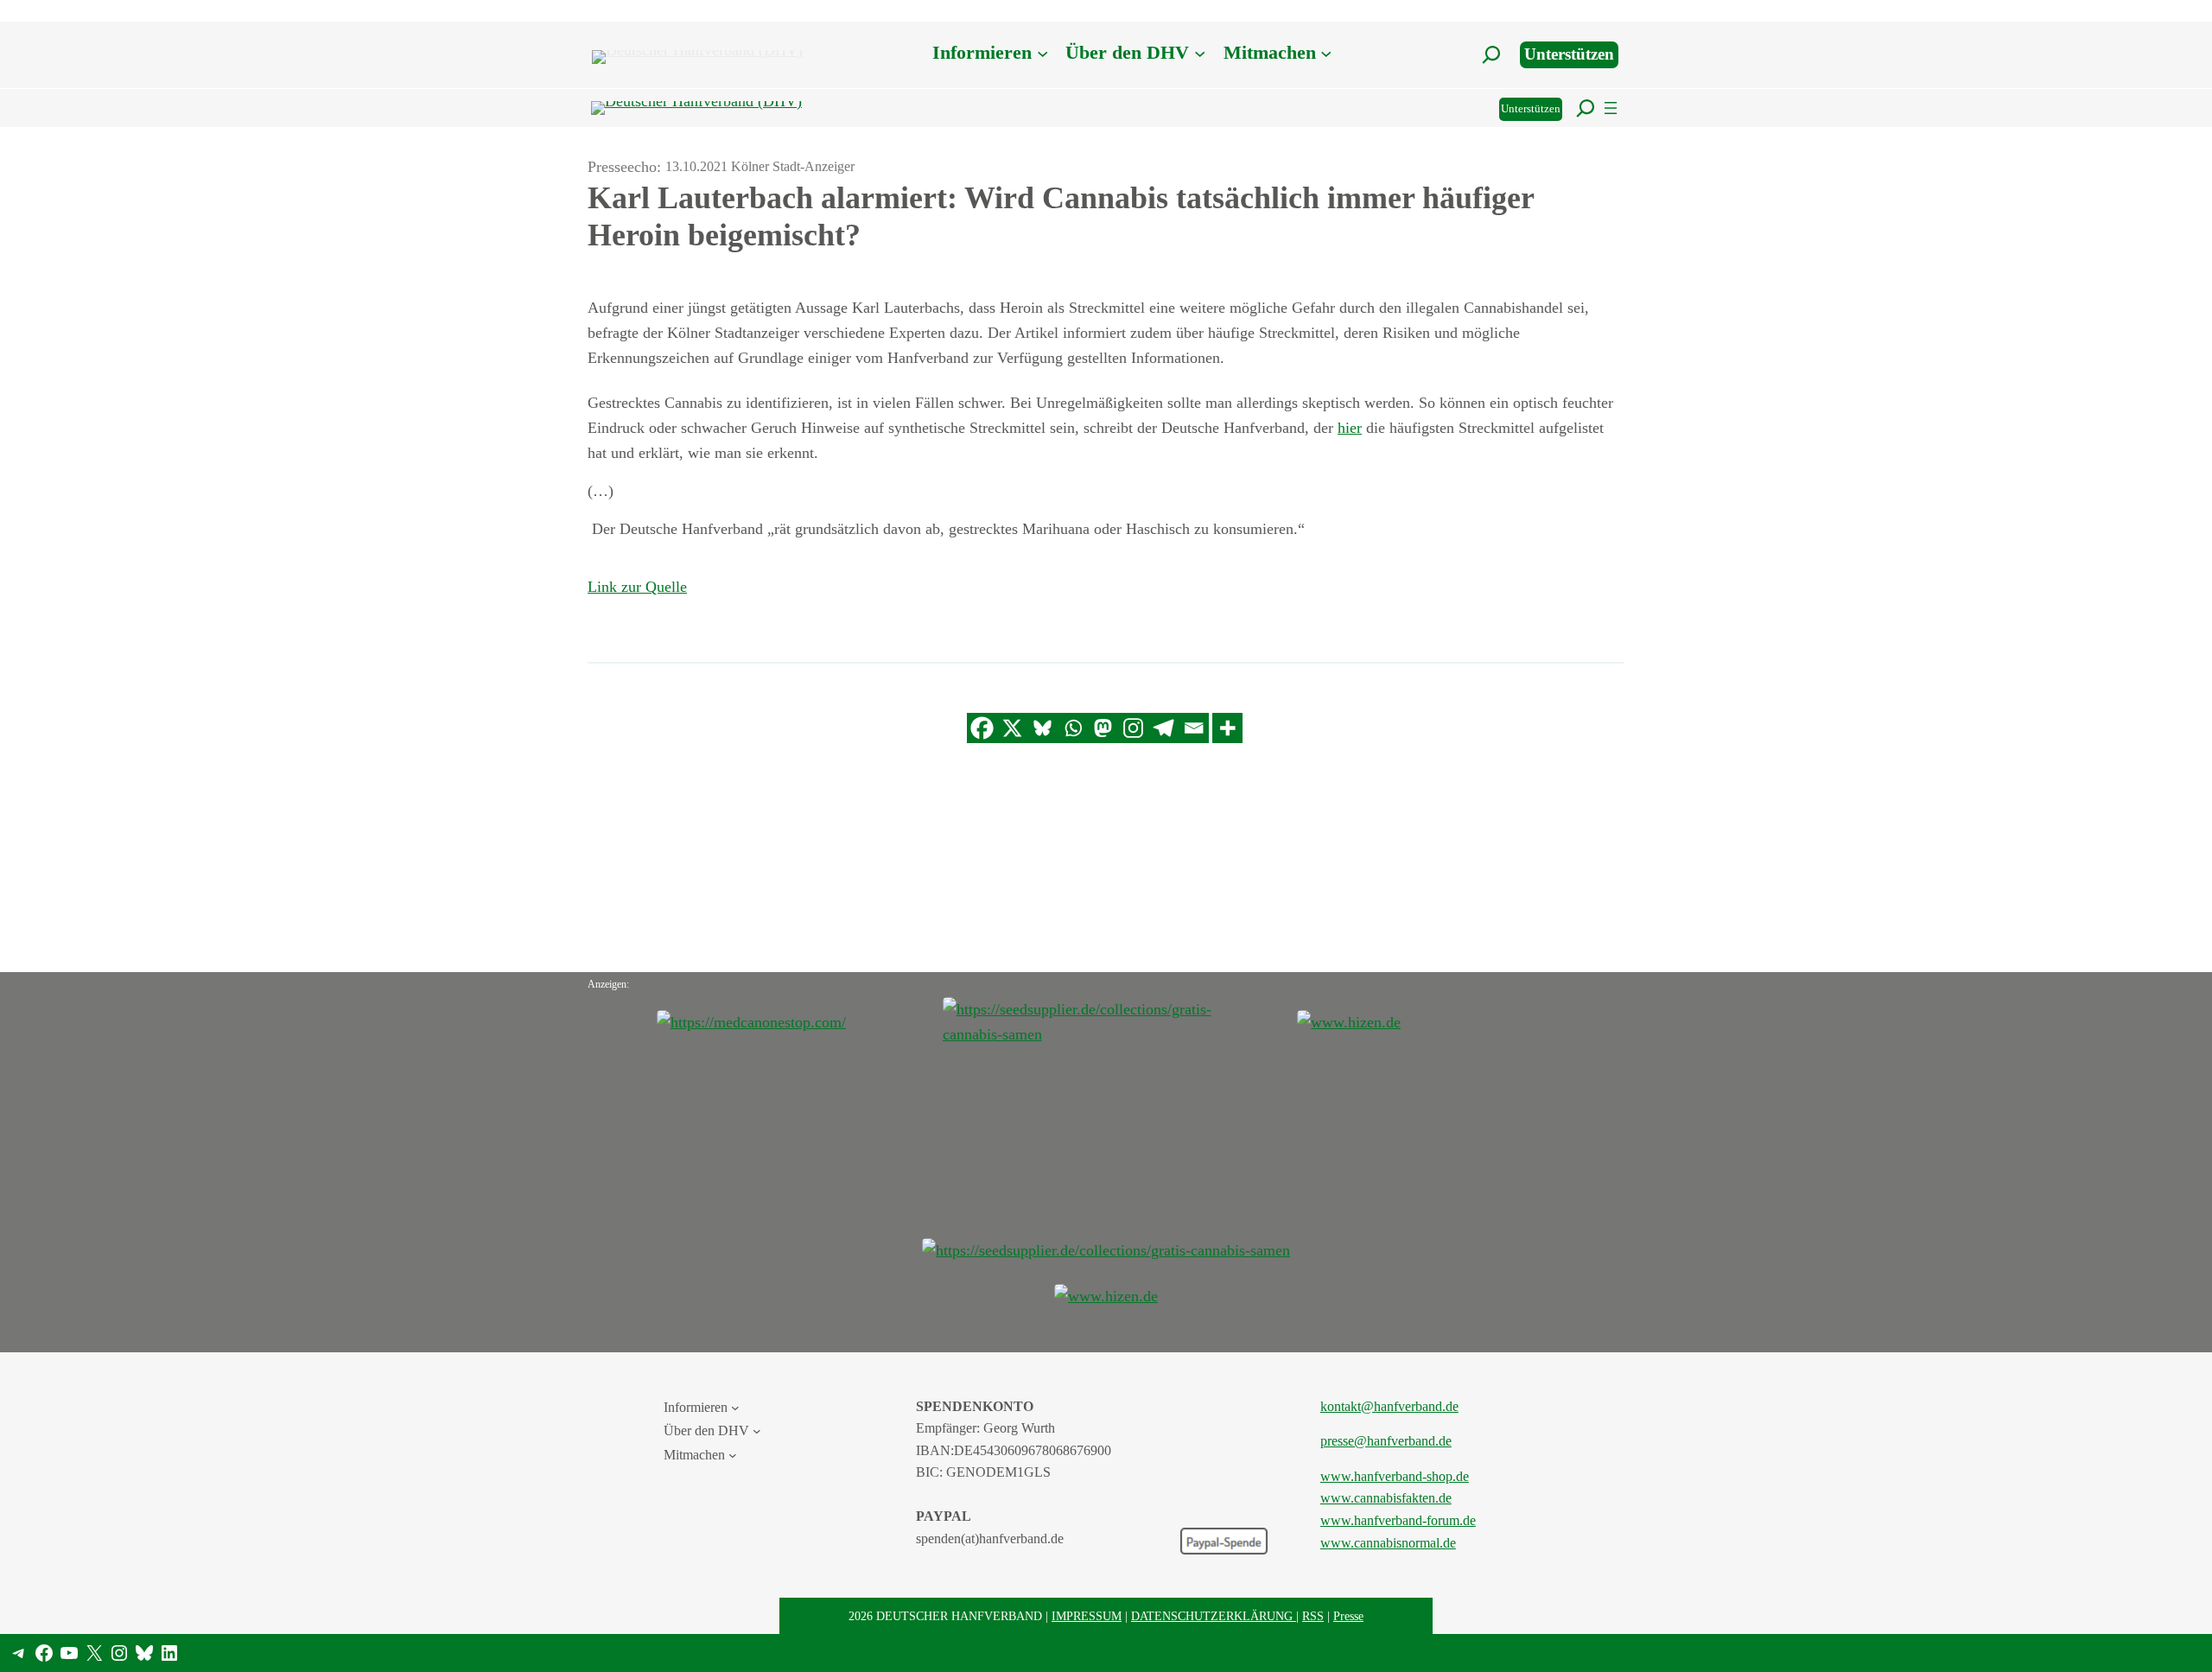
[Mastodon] (1103, 728)
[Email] (1194, 728)
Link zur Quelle (637, 587)
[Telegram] (1163, 728)
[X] (1012, 728)
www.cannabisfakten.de (1386, 1498)
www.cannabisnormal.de (1388, 1543)
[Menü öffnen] (1611, 108)
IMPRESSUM (1087, 1616)
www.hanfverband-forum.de (1398, 1520)
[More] (1227, 728)
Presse (1348, 1616)
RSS (1313, 1616)
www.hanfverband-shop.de (1395, 1476)
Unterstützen (1569, 54)
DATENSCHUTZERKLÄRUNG (1214, 1616)
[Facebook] (982, 728)
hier (1350, 428)
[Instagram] (1133, 728)
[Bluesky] (1042, 728)
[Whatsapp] (1073, 728)
